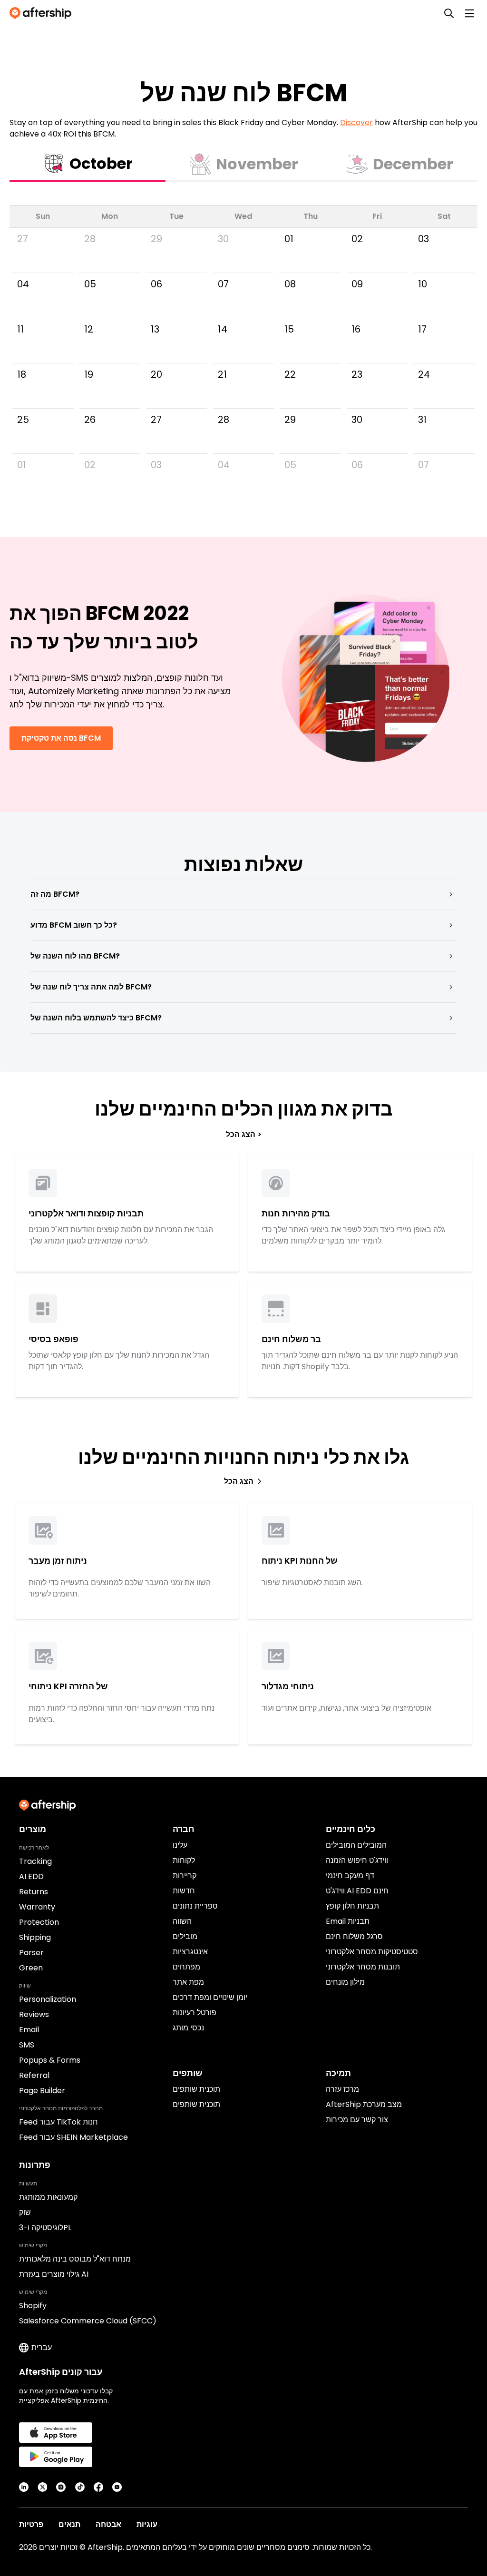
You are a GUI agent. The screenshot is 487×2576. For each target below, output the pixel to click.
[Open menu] (469, 13)
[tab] (88, 165)
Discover (356, 122)
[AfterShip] (43, 13)
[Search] (449, 13)
